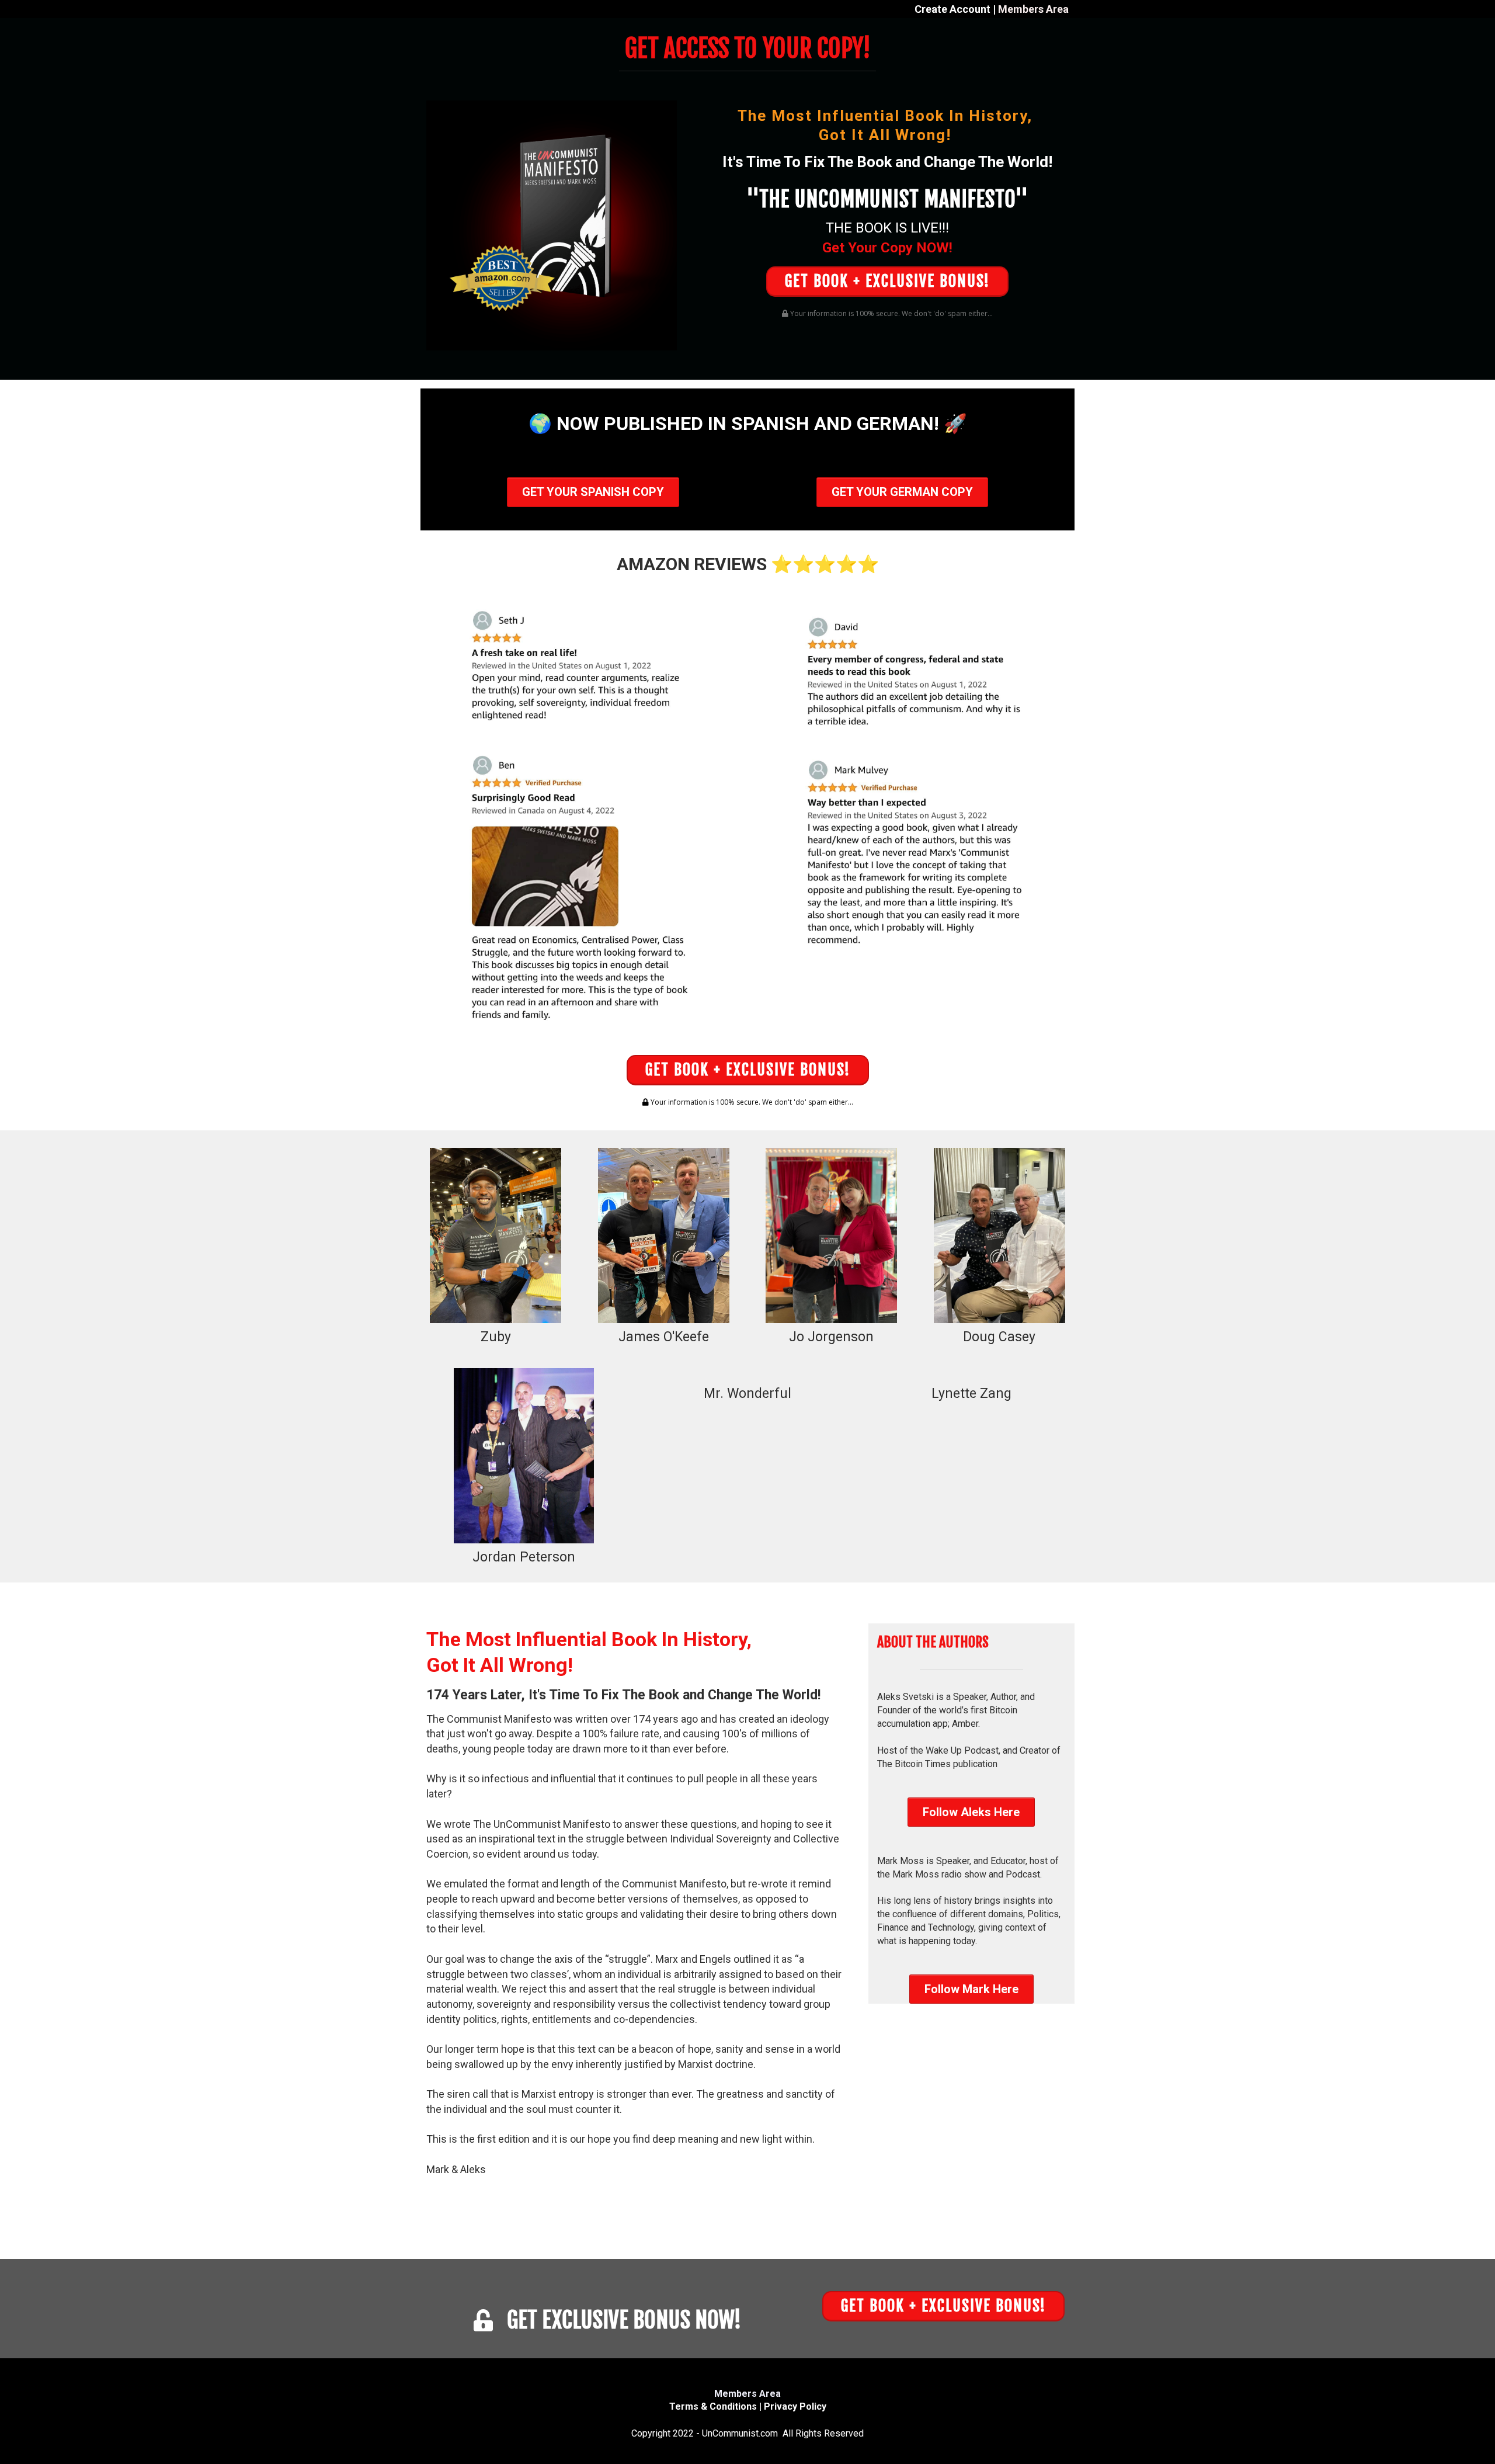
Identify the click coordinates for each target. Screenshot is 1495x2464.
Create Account (952, 9)
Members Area (1033, 9)
